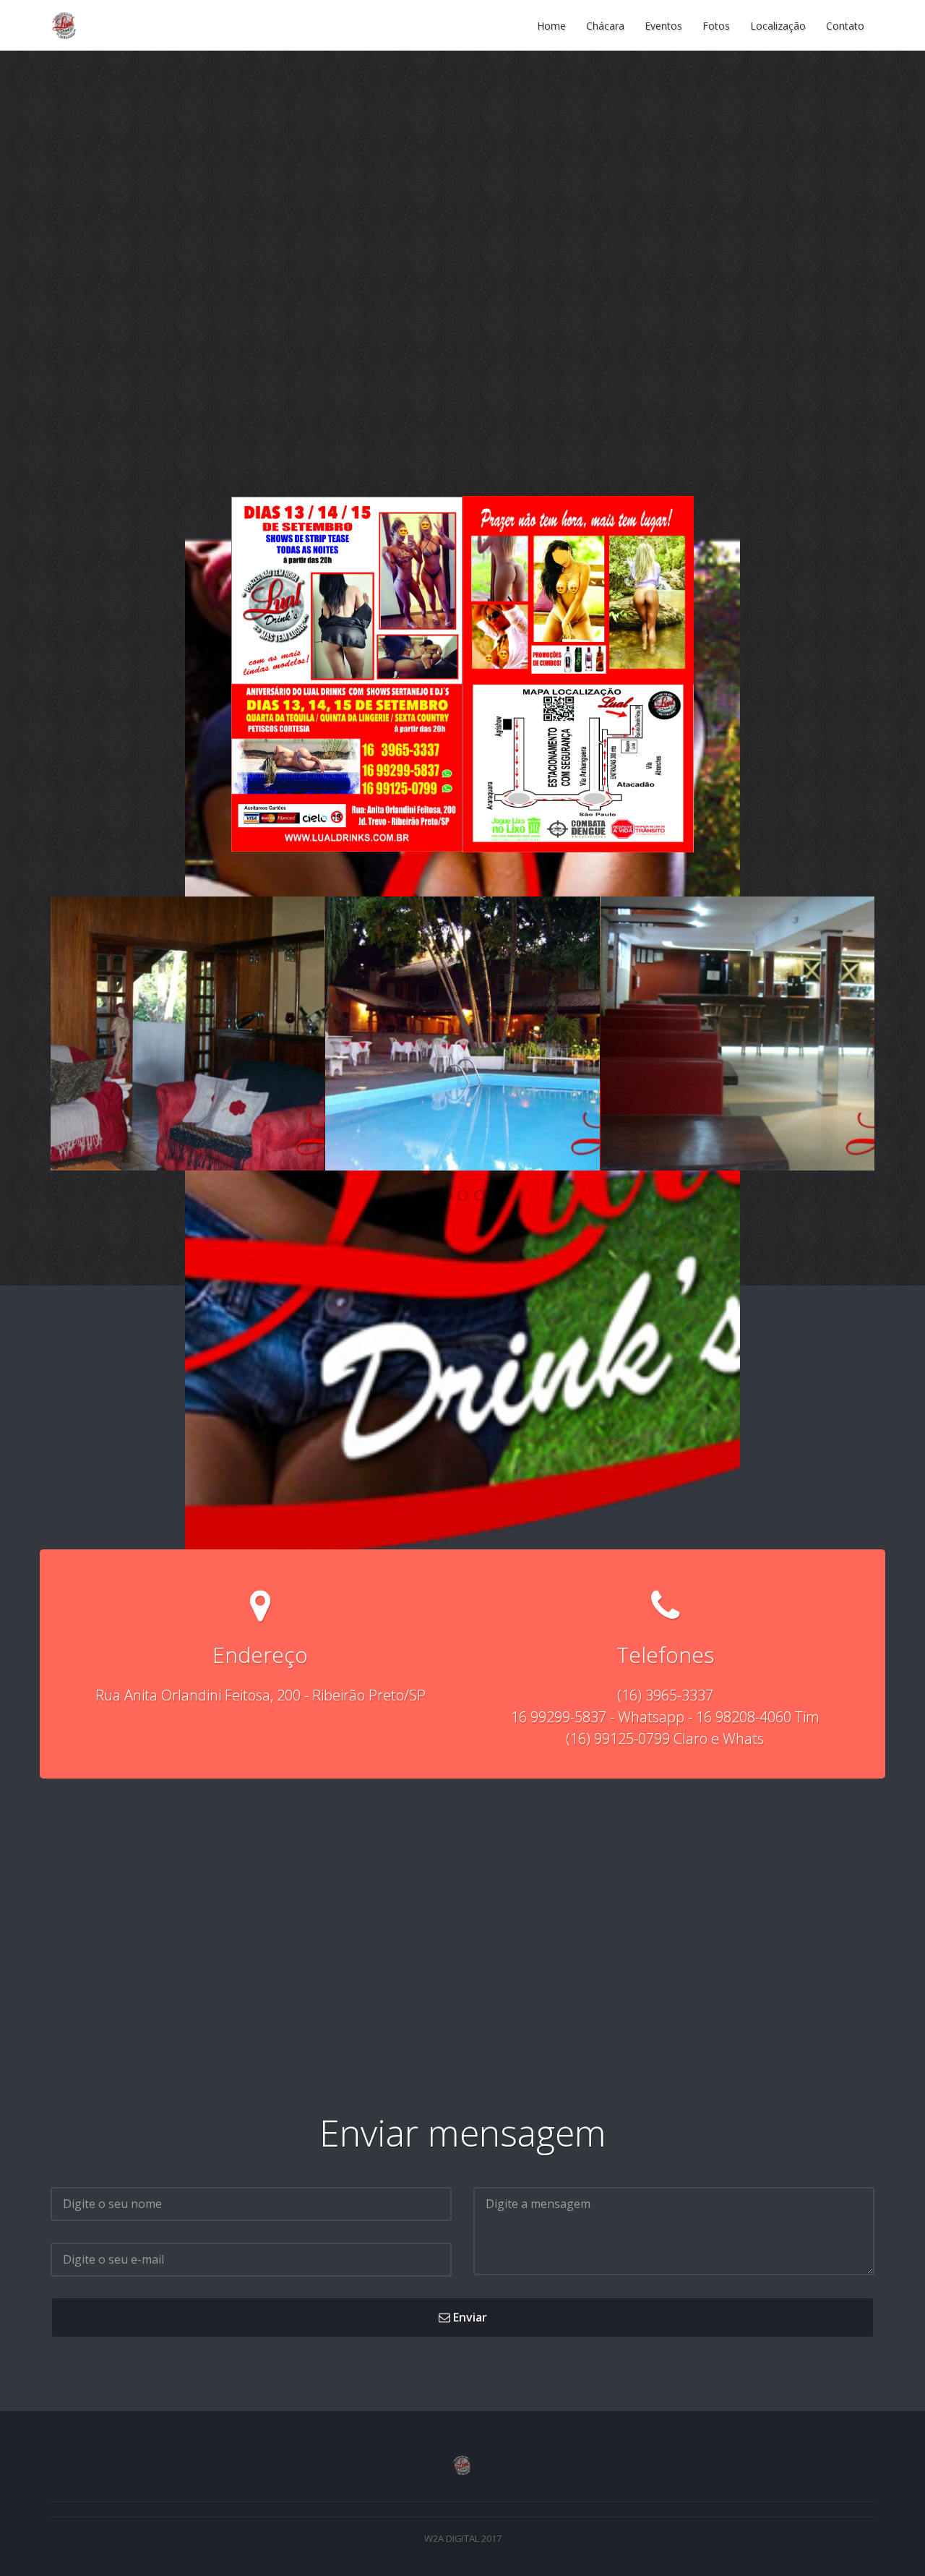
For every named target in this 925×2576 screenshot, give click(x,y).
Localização (778, 25)
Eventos (663, 25)
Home (551, 25)
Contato (845, 25)
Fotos (716, 25)
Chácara (605, 25)
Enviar (469, 2317)
